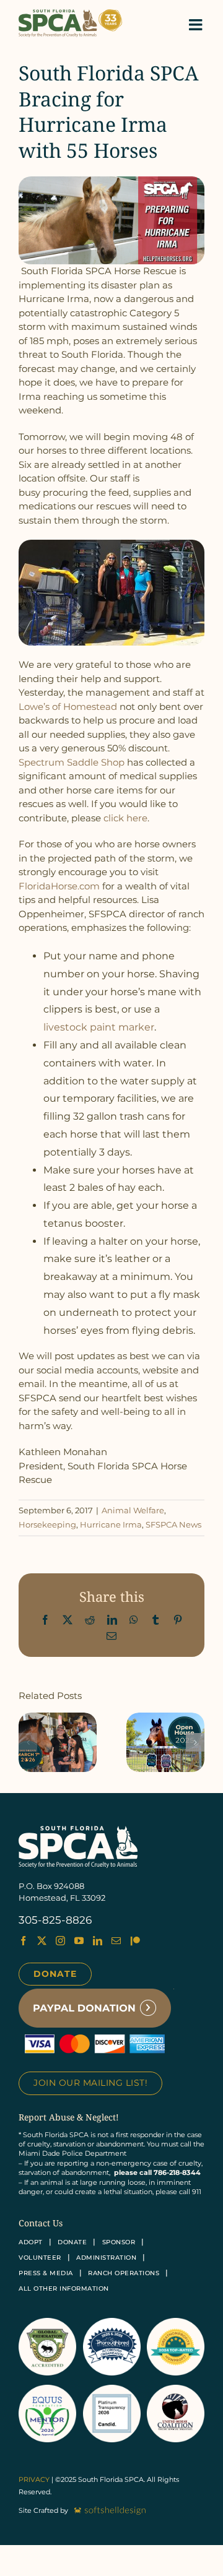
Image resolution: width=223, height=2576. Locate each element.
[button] (28, 1742)
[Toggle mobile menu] (197, 24)
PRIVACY (34, 2479)
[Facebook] (23, 1941)
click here (125, 818)
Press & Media (46, 2273)
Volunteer (40, 2258)
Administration (106, 2258)
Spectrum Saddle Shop (72, 762)
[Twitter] (42, 1941)
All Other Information (64, 2289)
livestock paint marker (99, 1027)
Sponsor (119, 2242)
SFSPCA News (173, 1524)
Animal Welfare (133, 1510)
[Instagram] (60, 1941)
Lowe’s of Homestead (68, 707)
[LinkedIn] (98, 1941)
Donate (55, 1974)
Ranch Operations (124, 2273)
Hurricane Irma (111, 1524)
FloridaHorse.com (59, 886)
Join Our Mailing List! (90, 2083)
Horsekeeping (47, 1524)
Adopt (31, 2242)
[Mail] (116, 1941)
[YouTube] (79, 1941)
